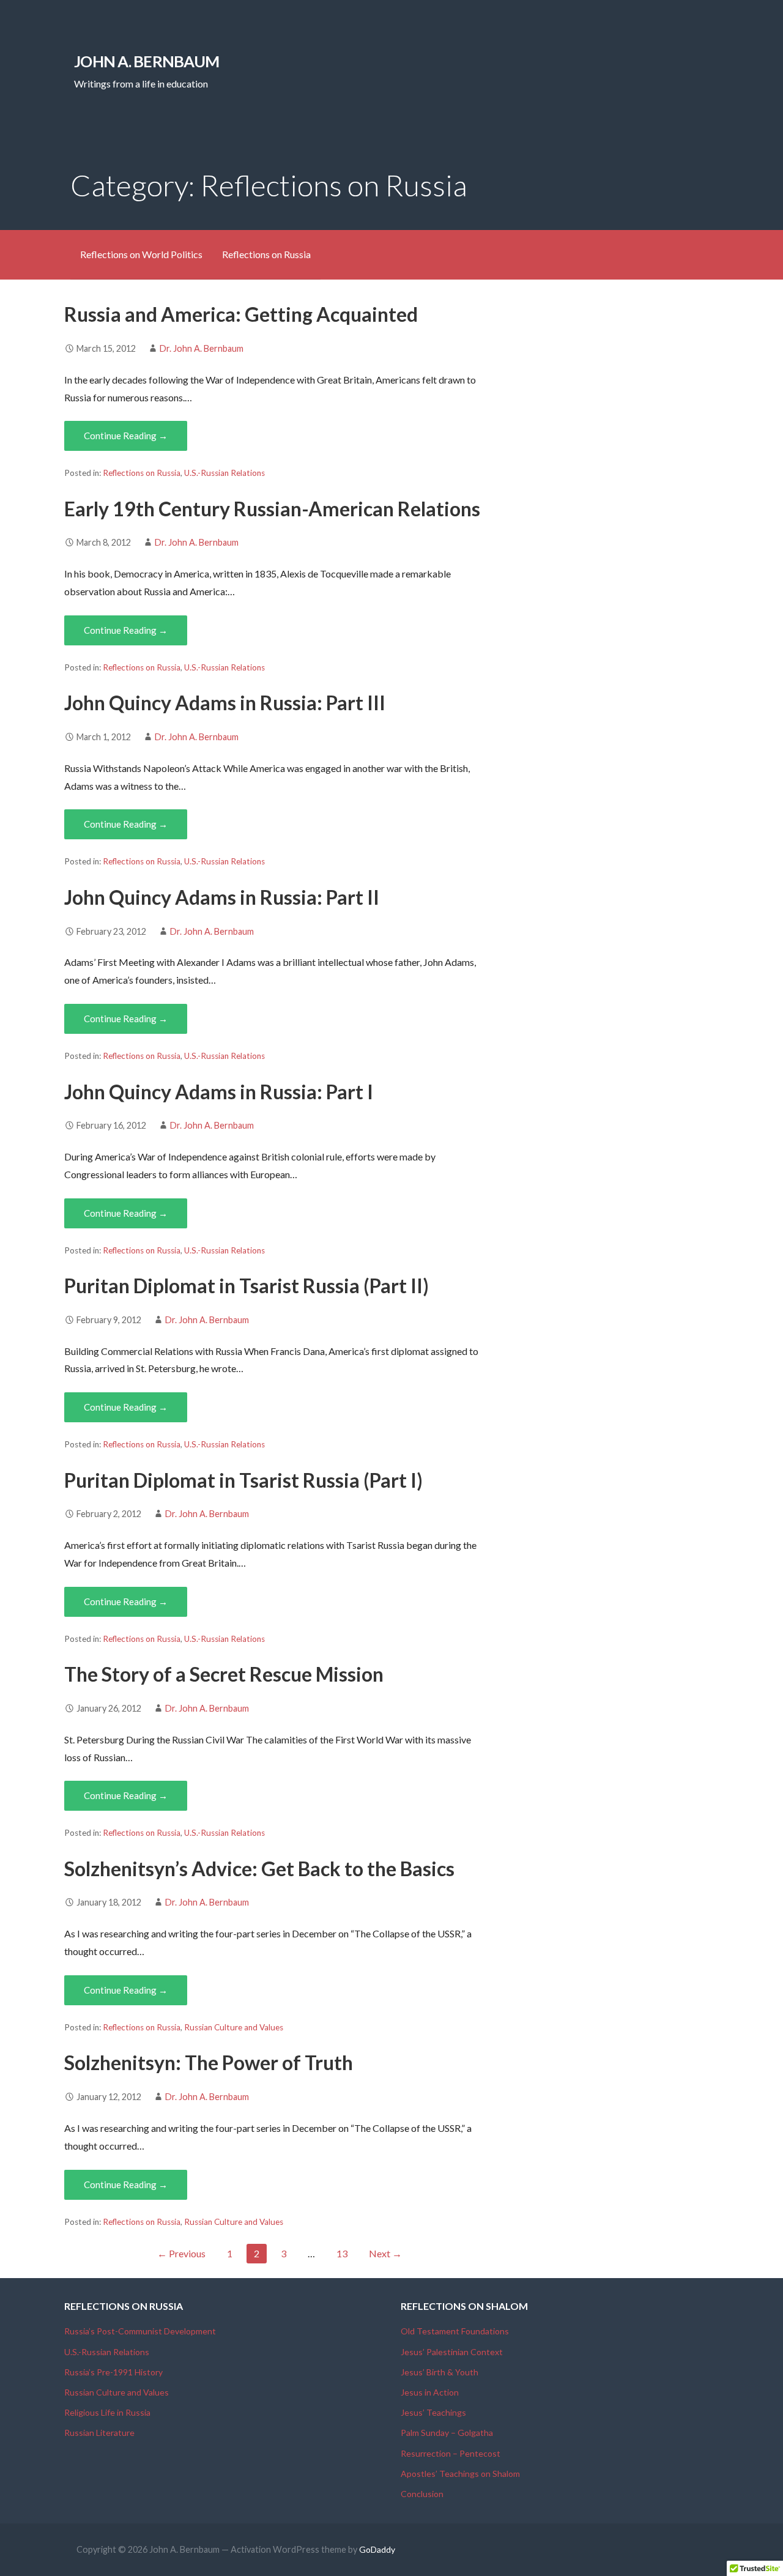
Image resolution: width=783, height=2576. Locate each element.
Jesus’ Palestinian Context (452, 2352)
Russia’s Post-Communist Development (140, 2331)
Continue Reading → (126, 436)
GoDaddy (377, 2549)
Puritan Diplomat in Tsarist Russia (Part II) (247, 1286)
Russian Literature (99, 2433)
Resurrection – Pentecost (451, 2453)
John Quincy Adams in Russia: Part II (222, 897)
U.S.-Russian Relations (225, 473)
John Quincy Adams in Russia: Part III (225, 703)
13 (342, 2253)
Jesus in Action (430, 2392)
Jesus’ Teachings (433, 2412)
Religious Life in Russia (107, 2412)
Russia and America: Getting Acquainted (241, 314)
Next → (385, 2253)
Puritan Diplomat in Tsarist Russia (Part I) (243, 1480)
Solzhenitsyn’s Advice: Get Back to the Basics (259, 1869)
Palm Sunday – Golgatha (447, 2433)
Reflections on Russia (266, 254)
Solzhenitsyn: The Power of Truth (209, 2062)
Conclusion (422, 2494)
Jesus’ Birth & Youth (440, 2372)
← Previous (181, 2253)
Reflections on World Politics (141, 254)
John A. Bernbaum (147, 61)
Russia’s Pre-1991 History (113, 2372)
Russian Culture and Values (234, 2027)
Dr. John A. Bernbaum (202, 348)
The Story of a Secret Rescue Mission (224, 1674)
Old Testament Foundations (455, 2331)
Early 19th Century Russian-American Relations (272, 509)
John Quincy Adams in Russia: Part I (219, 1092)
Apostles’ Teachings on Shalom (460, 2474)
